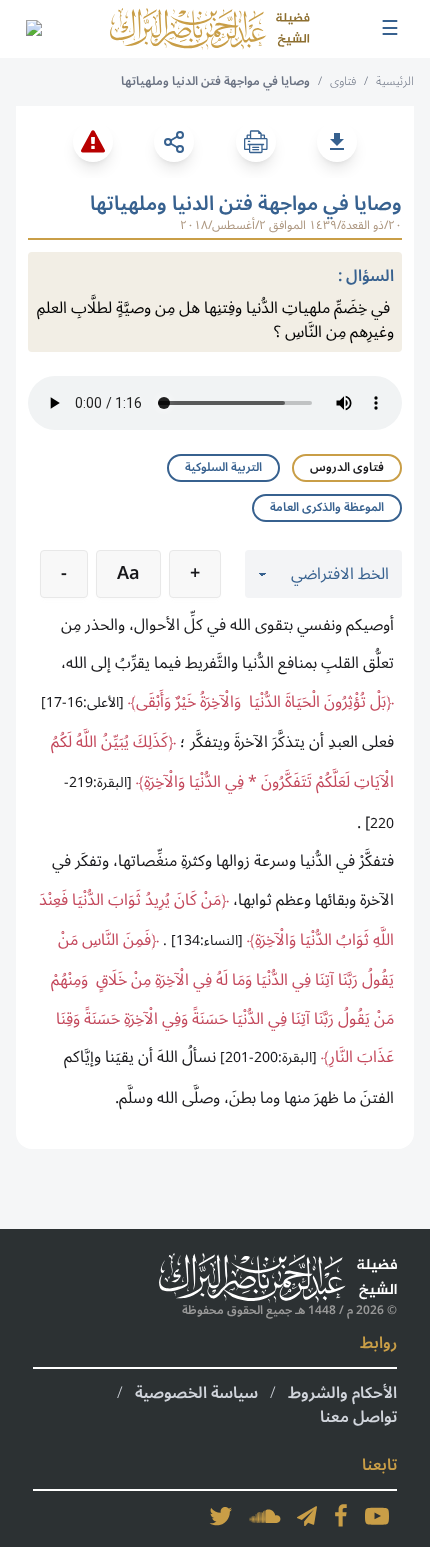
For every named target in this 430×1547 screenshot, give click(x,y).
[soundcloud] (265, 1516)
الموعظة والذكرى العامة (327, 507)
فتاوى (343, 81)
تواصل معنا (358, 1417)
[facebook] (341, 1516)
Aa (128, 573)
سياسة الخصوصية (196, 1393)
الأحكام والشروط (342, 1393)
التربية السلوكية (223, 467)
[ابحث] (33, 29)
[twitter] (221, 1516)
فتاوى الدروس (347, 467)
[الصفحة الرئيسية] (210, 29)
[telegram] (307, 1516)
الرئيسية (395, 81)
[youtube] (377, 1516)
